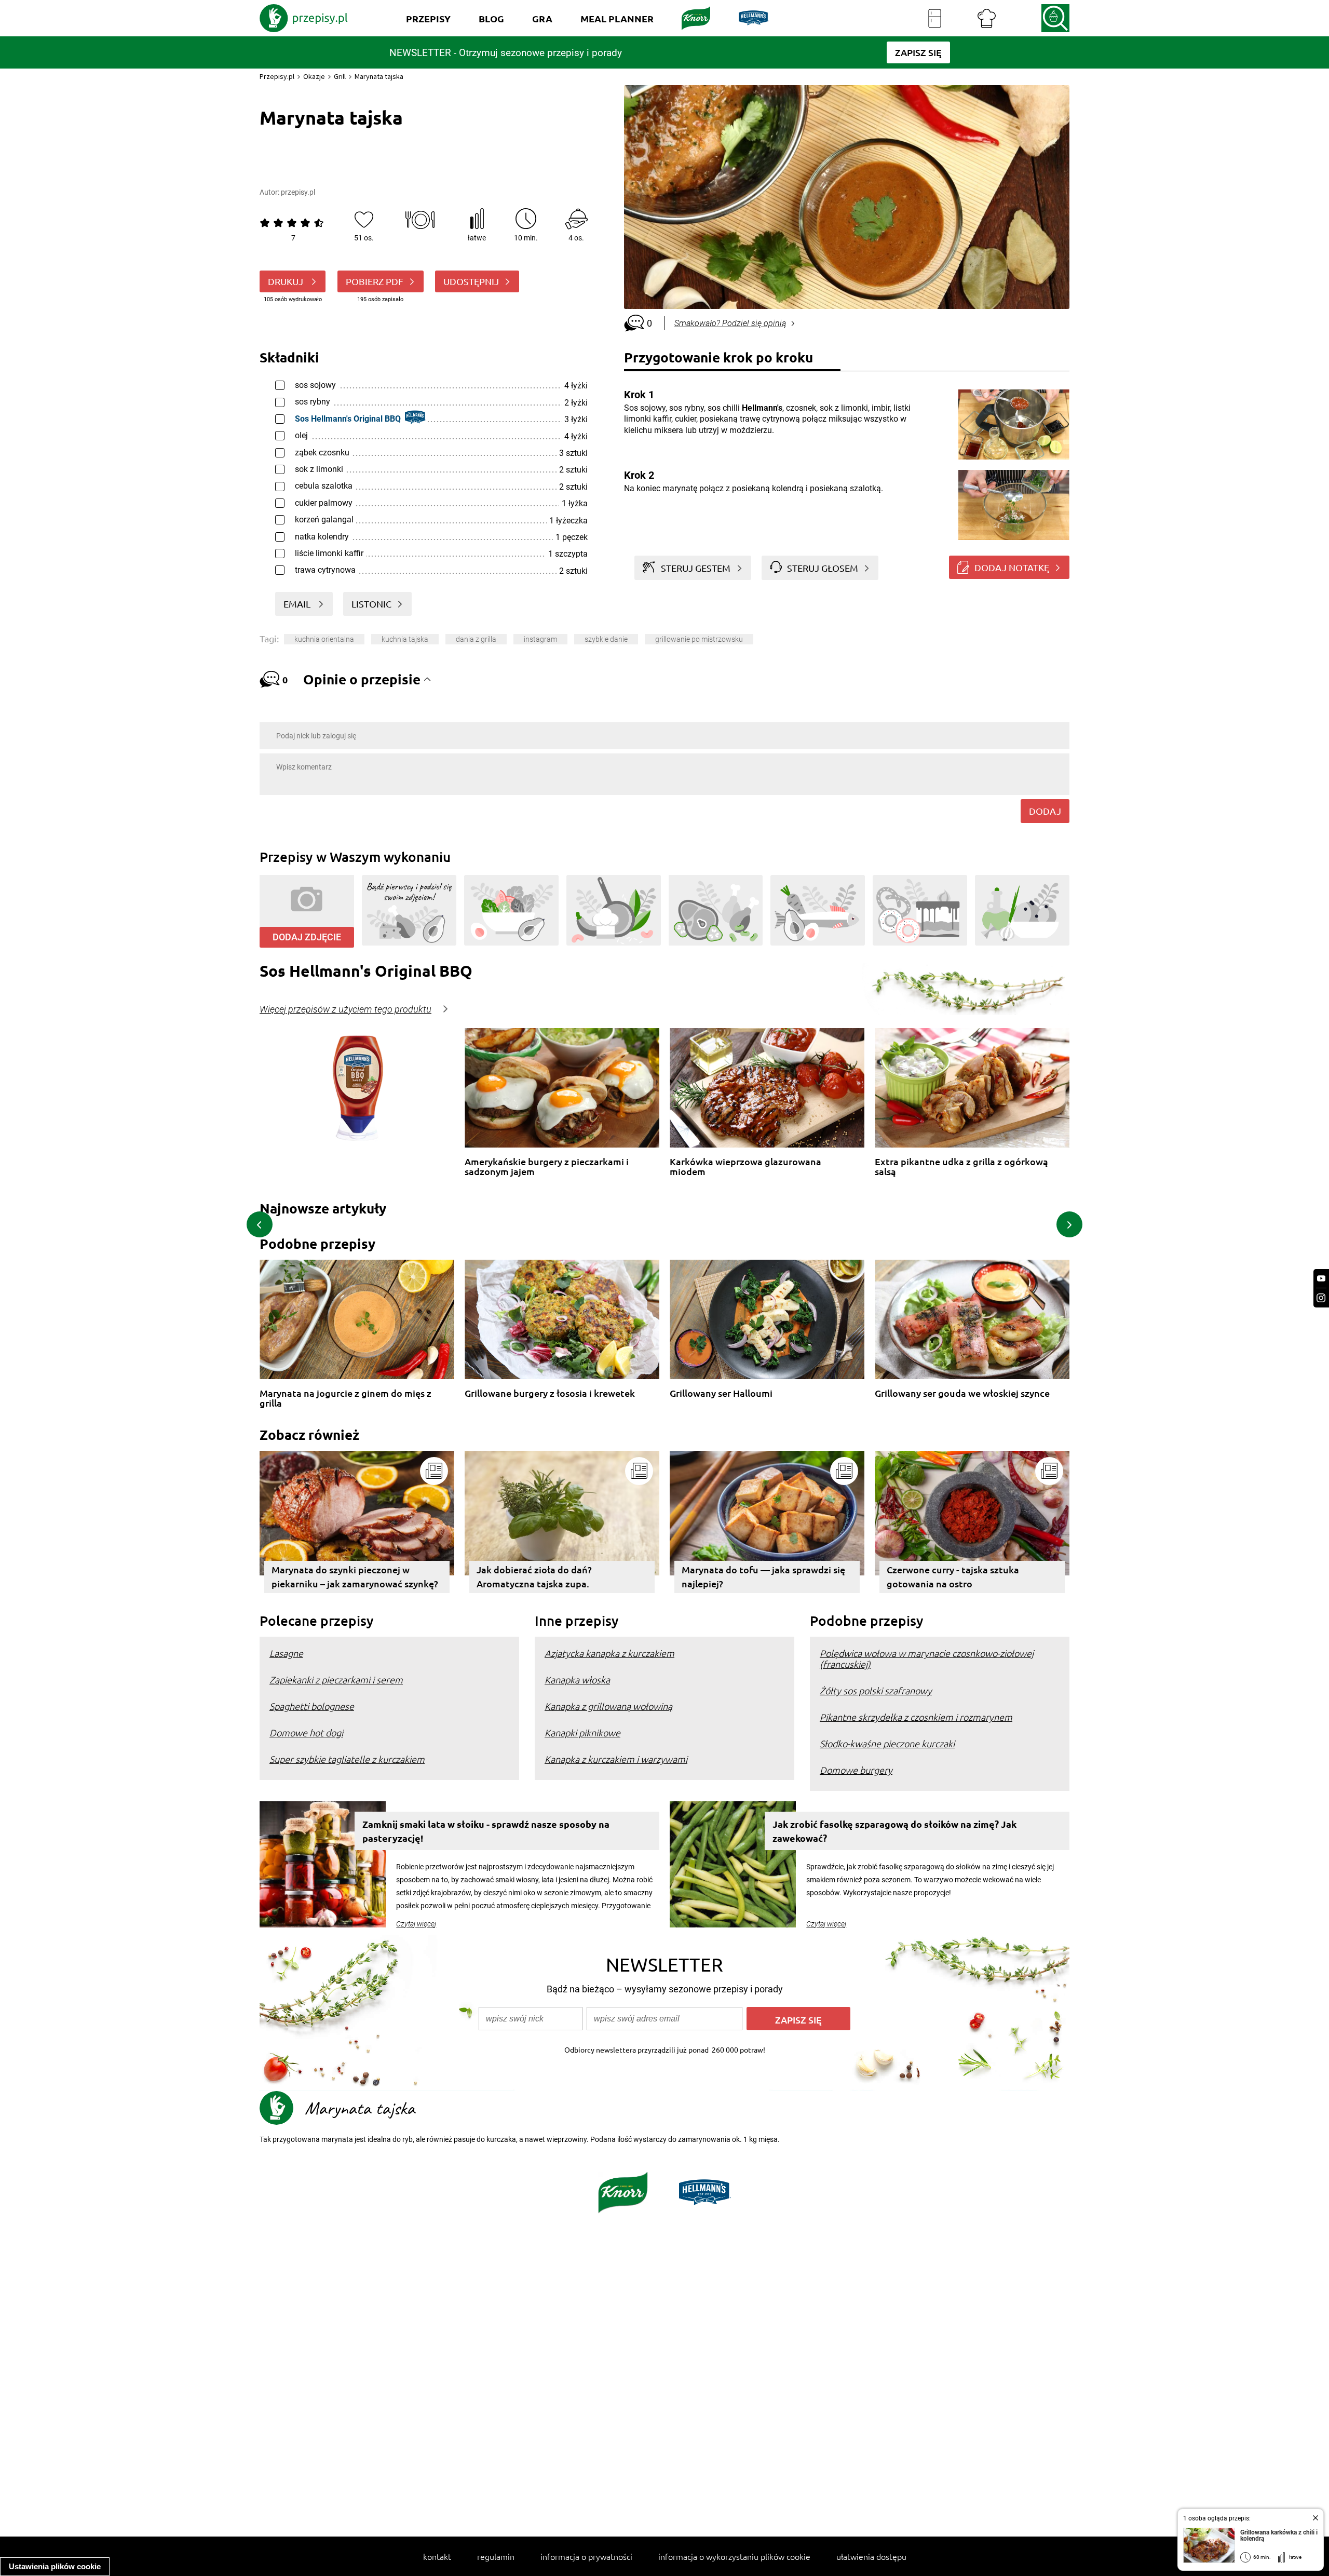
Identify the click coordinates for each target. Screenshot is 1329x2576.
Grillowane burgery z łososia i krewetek (550, 1393)
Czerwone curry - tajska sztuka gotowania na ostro (953, 1576)
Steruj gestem (696, 568)
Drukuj (287, 281)
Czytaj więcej (416, 1924)
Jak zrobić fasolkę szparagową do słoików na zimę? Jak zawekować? (894, 1831)
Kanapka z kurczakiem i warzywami (616, 1759)
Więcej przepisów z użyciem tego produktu (345, 1009)
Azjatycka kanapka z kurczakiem (609, 1653)
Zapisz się (798, 2020)
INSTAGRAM (540, 639)
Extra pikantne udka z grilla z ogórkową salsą (961, 1166)
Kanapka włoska (577, 1680)
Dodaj (1045, 811)
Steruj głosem (823, 568)
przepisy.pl (298, 192)
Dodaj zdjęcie (307, 937)
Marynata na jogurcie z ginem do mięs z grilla (345, 1398)
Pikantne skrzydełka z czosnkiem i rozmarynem (916, 1717)
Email (298, 604)
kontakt (437, 2556)
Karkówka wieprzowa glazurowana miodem (745, 1166)
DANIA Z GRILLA (476, 639)
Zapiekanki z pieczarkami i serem (336, 1680)
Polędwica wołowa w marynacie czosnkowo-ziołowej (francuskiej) (927, 1658)
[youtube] (1321, 1279)
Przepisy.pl (277, 76)
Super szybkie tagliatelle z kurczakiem (347, 1759)
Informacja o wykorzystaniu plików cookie (734, 2556)
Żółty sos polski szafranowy (876, 1690)
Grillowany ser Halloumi (721, 1393)
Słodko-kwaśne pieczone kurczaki (887, 1743)
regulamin (496, 2556)
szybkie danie (606, 639)
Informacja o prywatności (586, 2556)
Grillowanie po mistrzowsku (699, 639)
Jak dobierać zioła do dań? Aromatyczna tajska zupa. (534, 1576)
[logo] (304, 18)
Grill (340, 76)
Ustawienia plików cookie (55, 2566)
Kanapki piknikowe (582, 1732)
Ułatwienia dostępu (871, 2556)
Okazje (314, 76)
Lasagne (286, 1653)
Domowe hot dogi (306, 1732)
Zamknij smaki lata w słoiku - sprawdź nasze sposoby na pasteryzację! (486, 1831)
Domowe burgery (856, 1770)
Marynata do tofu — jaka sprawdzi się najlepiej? (763, 1576)
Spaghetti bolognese (312, 1706)
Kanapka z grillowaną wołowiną (608, 1706)
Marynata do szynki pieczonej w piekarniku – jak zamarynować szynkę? (355, 1576)
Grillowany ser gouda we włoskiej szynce (962, 1393)
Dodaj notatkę (1012, 567)
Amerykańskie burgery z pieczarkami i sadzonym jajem (547, 1166)
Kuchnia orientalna (324, 639)
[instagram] (1321, 1298)
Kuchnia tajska (405, 639)
